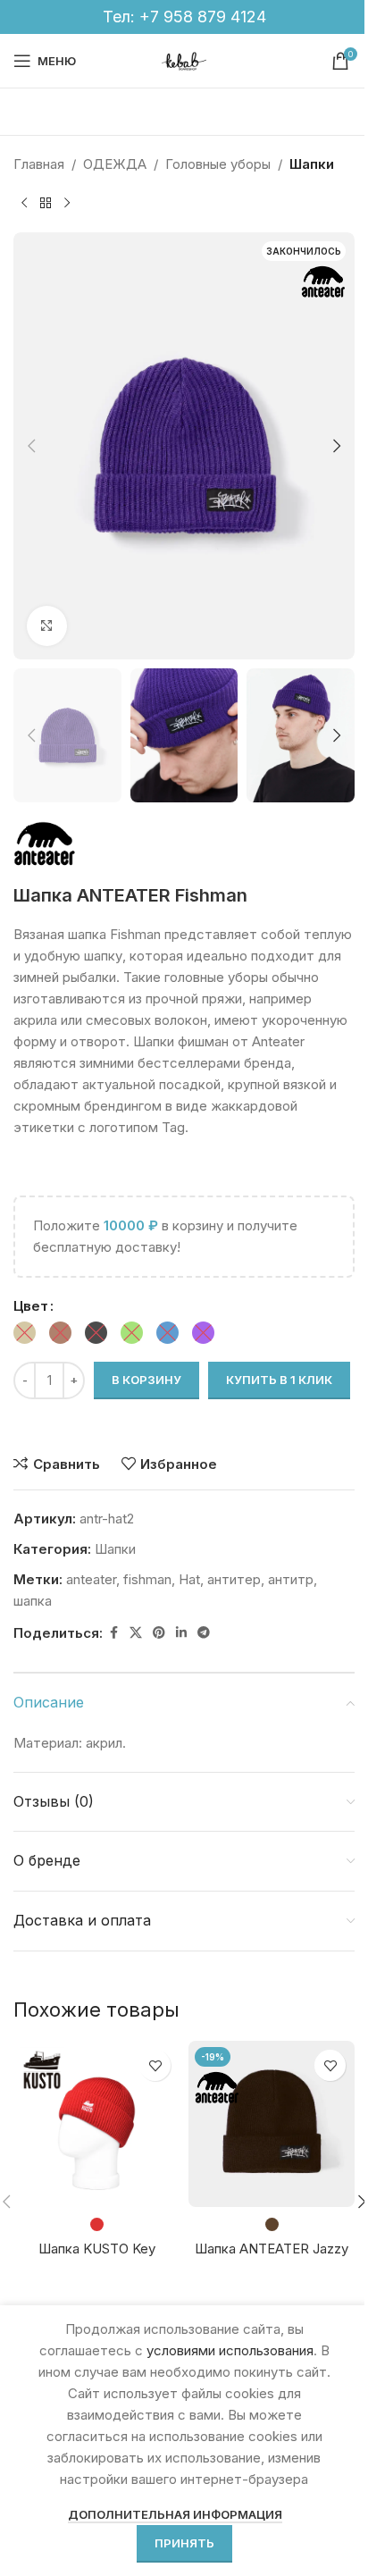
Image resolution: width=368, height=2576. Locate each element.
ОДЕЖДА (115, 164)
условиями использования (230, 2350)
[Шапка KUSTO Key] (96, 2124)
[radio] (25, 1333)
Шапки (312, 164)
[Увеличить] (47, 626)
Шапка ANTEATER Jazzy (272, 2249)
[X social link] (136, 1633)
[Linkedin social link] (181, 1633)
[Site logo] (184, 59)
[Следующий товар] (67, 204)
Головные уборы (218, 164)
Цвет (31, 1306)
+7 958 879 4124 (203, 17)
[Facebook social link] (113, 1633)
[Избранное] (155, 2065)
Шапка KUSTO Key (97, 2249)
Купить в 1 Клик (279, 1380)
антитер (234, 1579)
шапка (33, 1601)
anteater (91, 1579)
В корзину (146, 1380)
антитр (291, 1579)
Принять (184, 2543)
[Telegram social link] (204, 1633)
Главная (39, 164)
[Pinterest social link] (159, 1633)
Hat (189, 1579)
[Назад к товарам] (46, 204)
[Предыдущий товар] (24, 204)
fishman (147, 1579)
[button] (31, 446)
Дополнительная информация (175, 2514)
